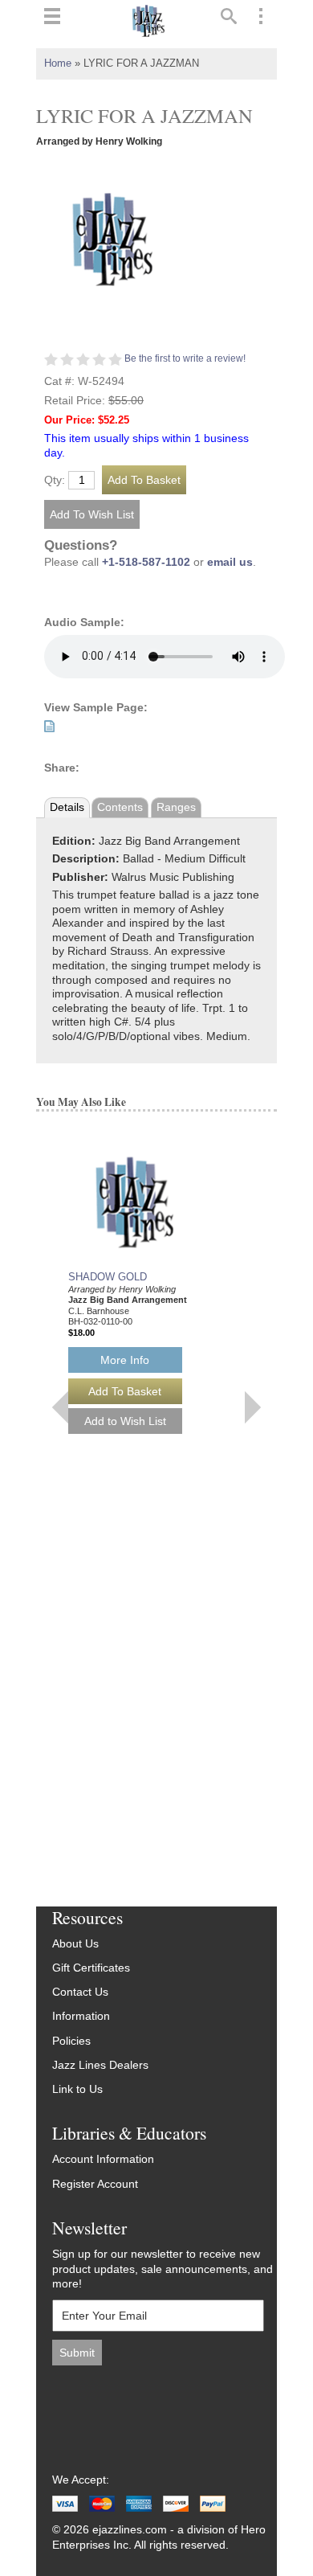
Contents (120, 807)
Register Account (95, 2184)
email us (230, 562)
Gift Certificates (91, 1968)
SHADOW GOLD (108, 1277)
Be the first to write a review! (185, 358)
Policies (71, 2041)
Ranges (176, 807)
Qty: (55, 481)
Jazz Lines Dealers (100, 2065)
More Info (125, 1360)
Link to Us (77, 2089)
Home (58, 63)
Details (67, 807)
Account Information (103, 2159)
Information (81, 2016)
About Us (75, 1944)
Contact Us (80, 1992)
